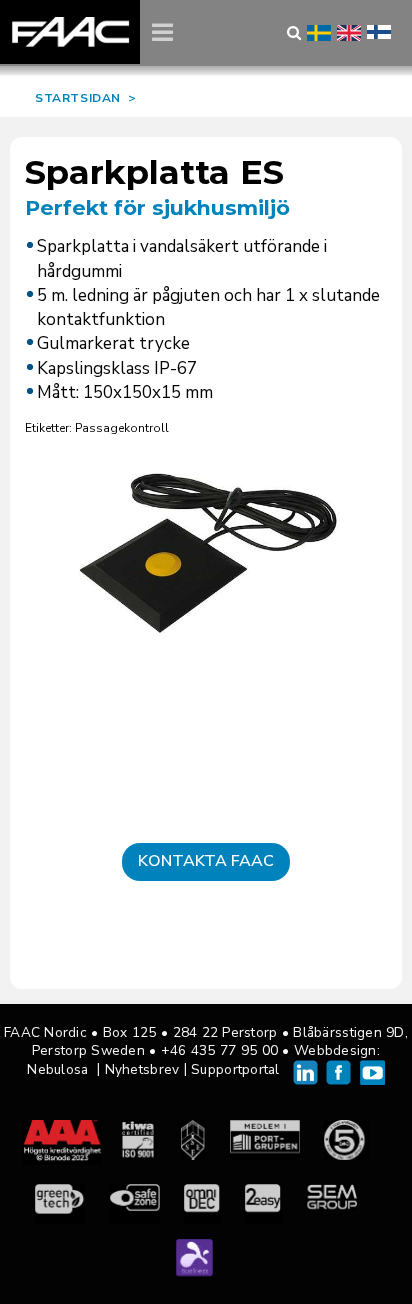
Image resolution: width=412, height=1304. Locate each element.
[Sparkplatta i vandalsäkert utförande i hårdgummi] (206, 557)
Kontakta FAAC (206, 861)
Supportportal (235, 1069)
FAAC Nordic (70, 32)
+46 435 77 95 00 (219, 1050)
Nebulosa (57, 1069)
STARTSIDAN (78, 98)
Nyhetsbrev (142, 1069)
